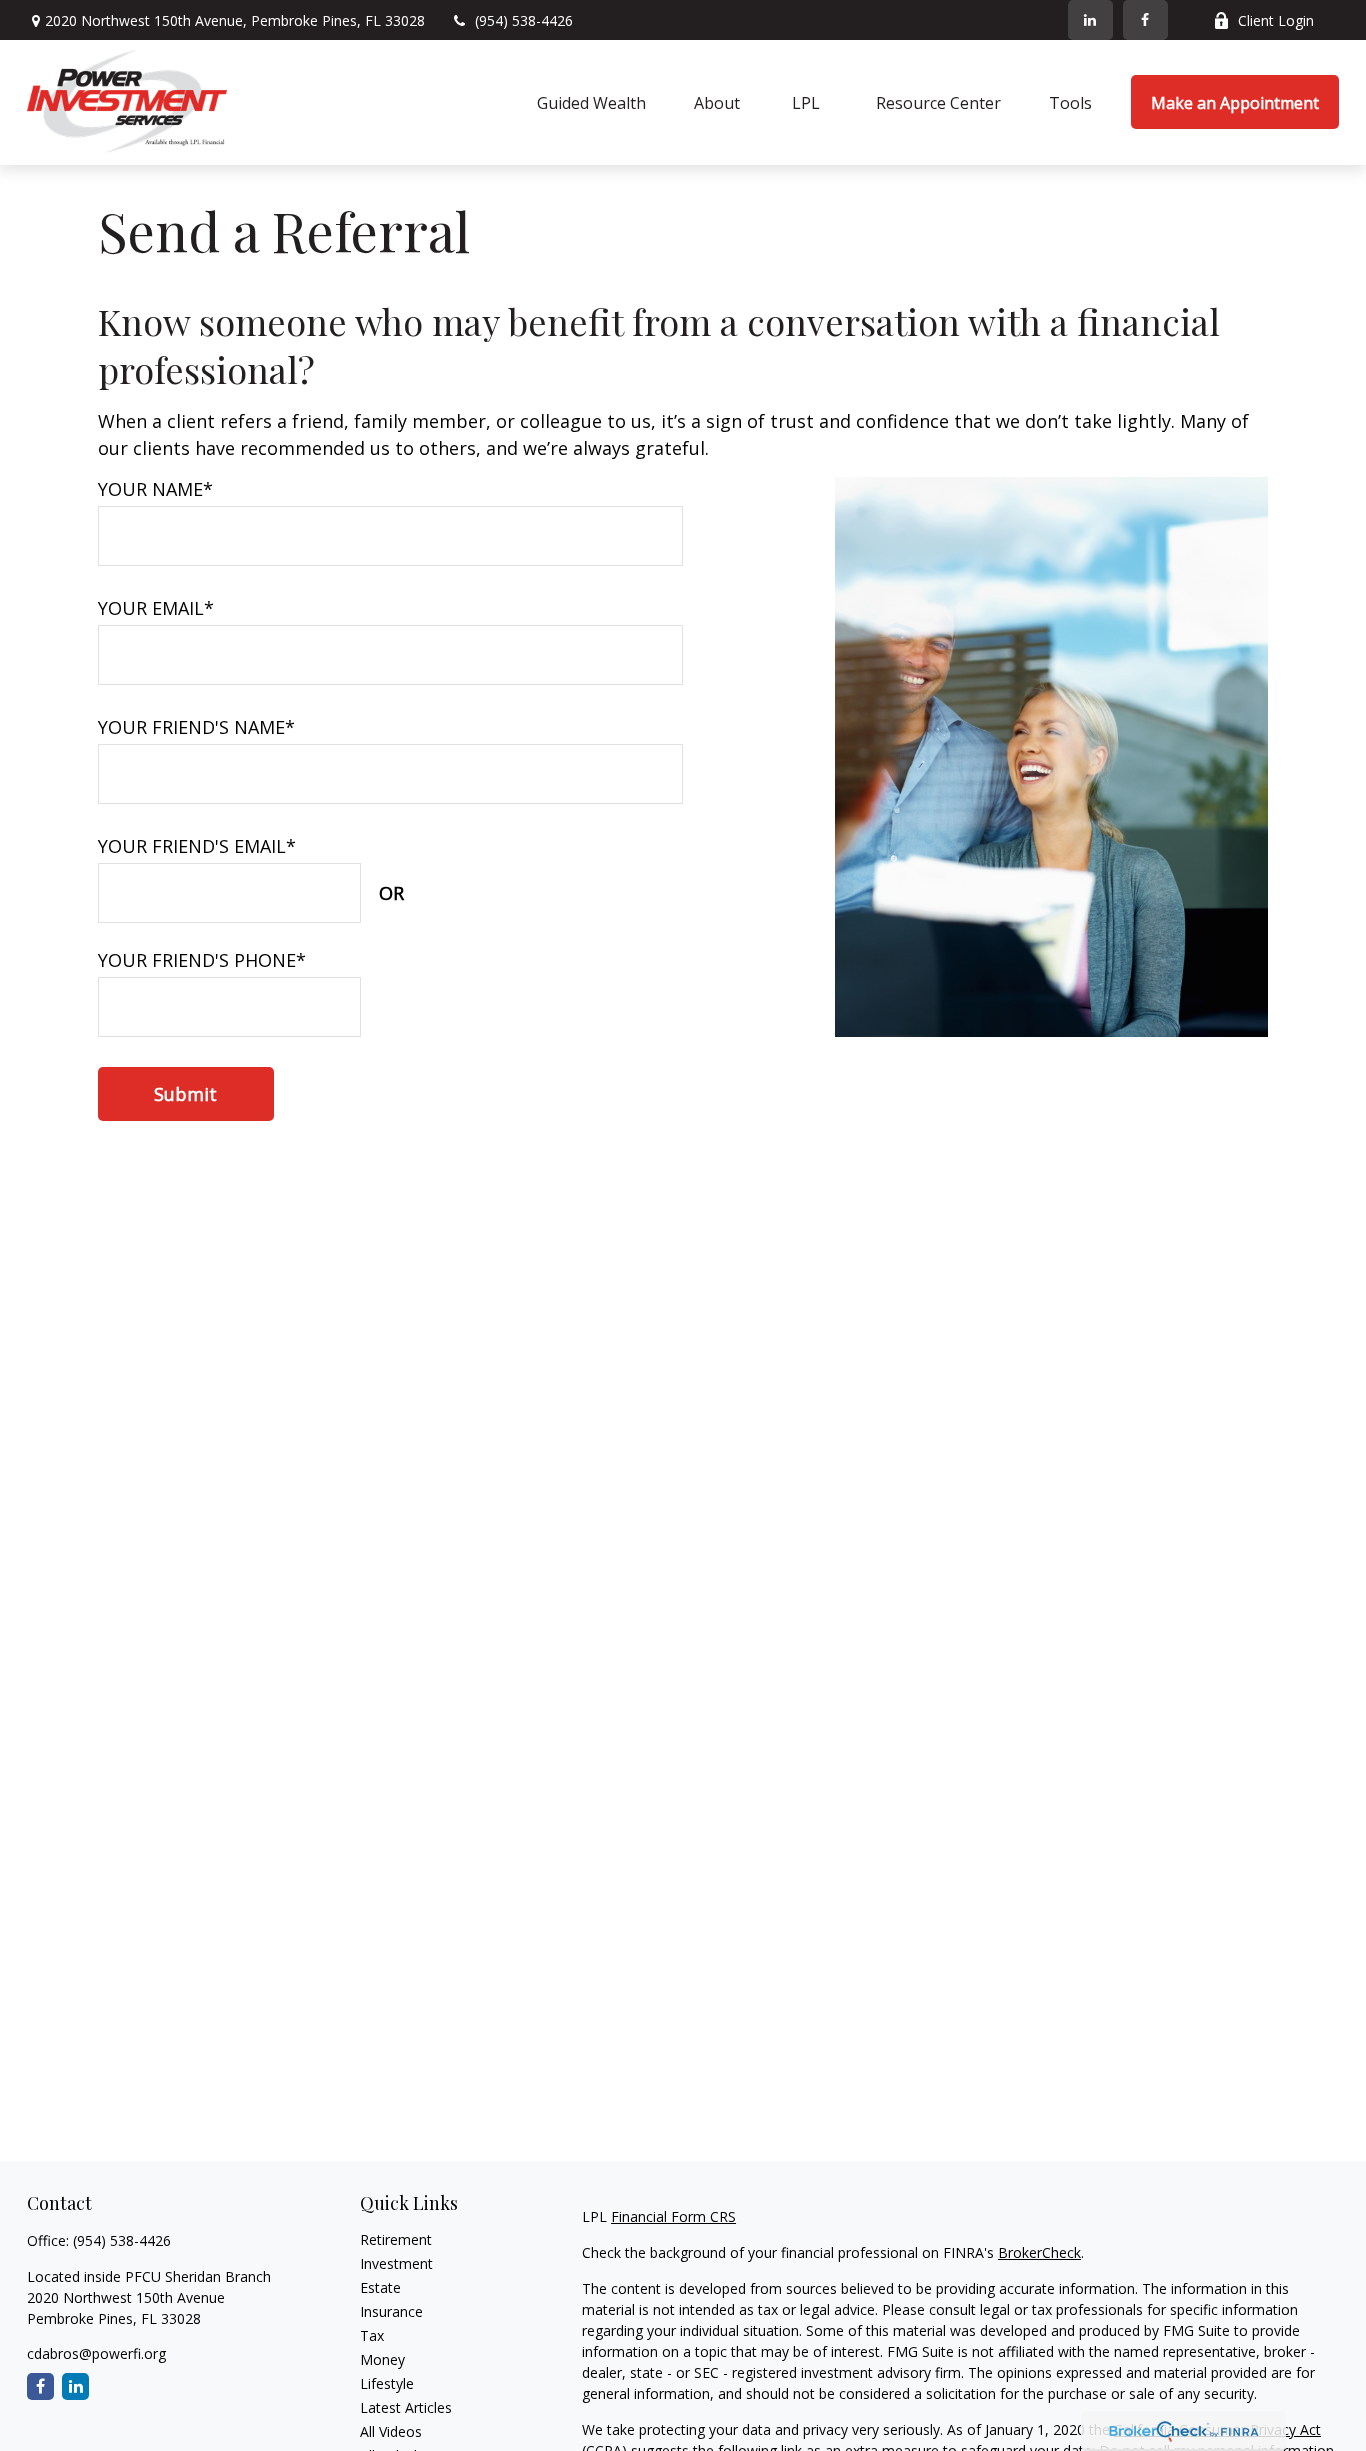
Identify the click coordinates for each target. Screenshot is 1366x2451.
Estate (380, 2287)
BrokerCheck (1039, 2252)
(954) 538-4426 (524, 20)
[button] (591, 102)
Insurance (391, 2311)
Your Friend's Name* (196, 727)
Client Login (1276, 20)
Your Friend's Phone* (202, 960)
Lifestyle (387, 2383)
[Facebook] (1145, 20)
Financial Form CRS (673, 2216)
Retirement (396, 2239)
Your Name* (155, 489)
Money (382, 2359)
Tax (372, 2335)
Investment (396, 2263)
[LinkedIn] (1090, 20)
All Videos (391, 2431)
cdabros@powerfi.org (96, 2353)
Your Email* (156, 608)
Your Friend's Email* (197, 846)
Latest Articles (406, 2407)
